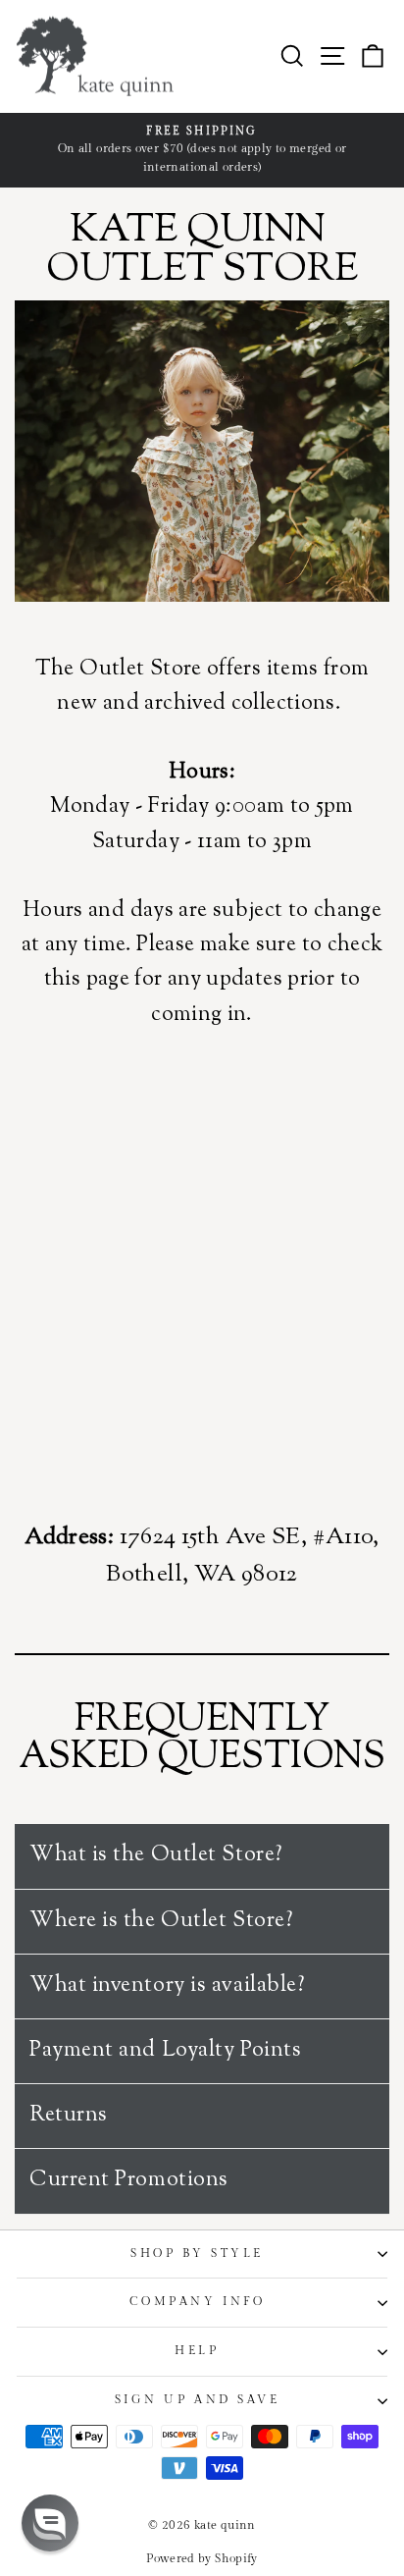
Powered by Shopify (202, 2558)
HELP (197, 2351)
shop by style (197, 2254)
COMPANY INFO (197, 2302)
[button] (50, 2523)
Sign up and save (198, 2400)
